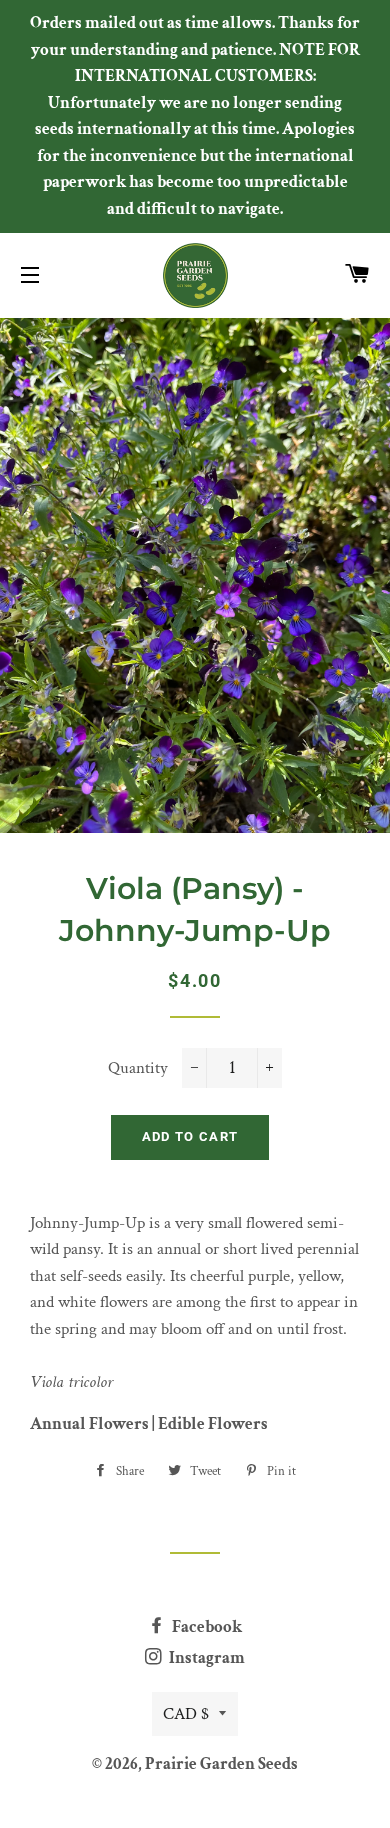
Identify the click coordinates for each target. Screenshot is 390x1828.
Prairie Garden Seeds (221, 1764)
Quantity (138, 1068)
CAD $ (186, 1714)
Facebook (205, 1627)
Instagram (205, 1658)
